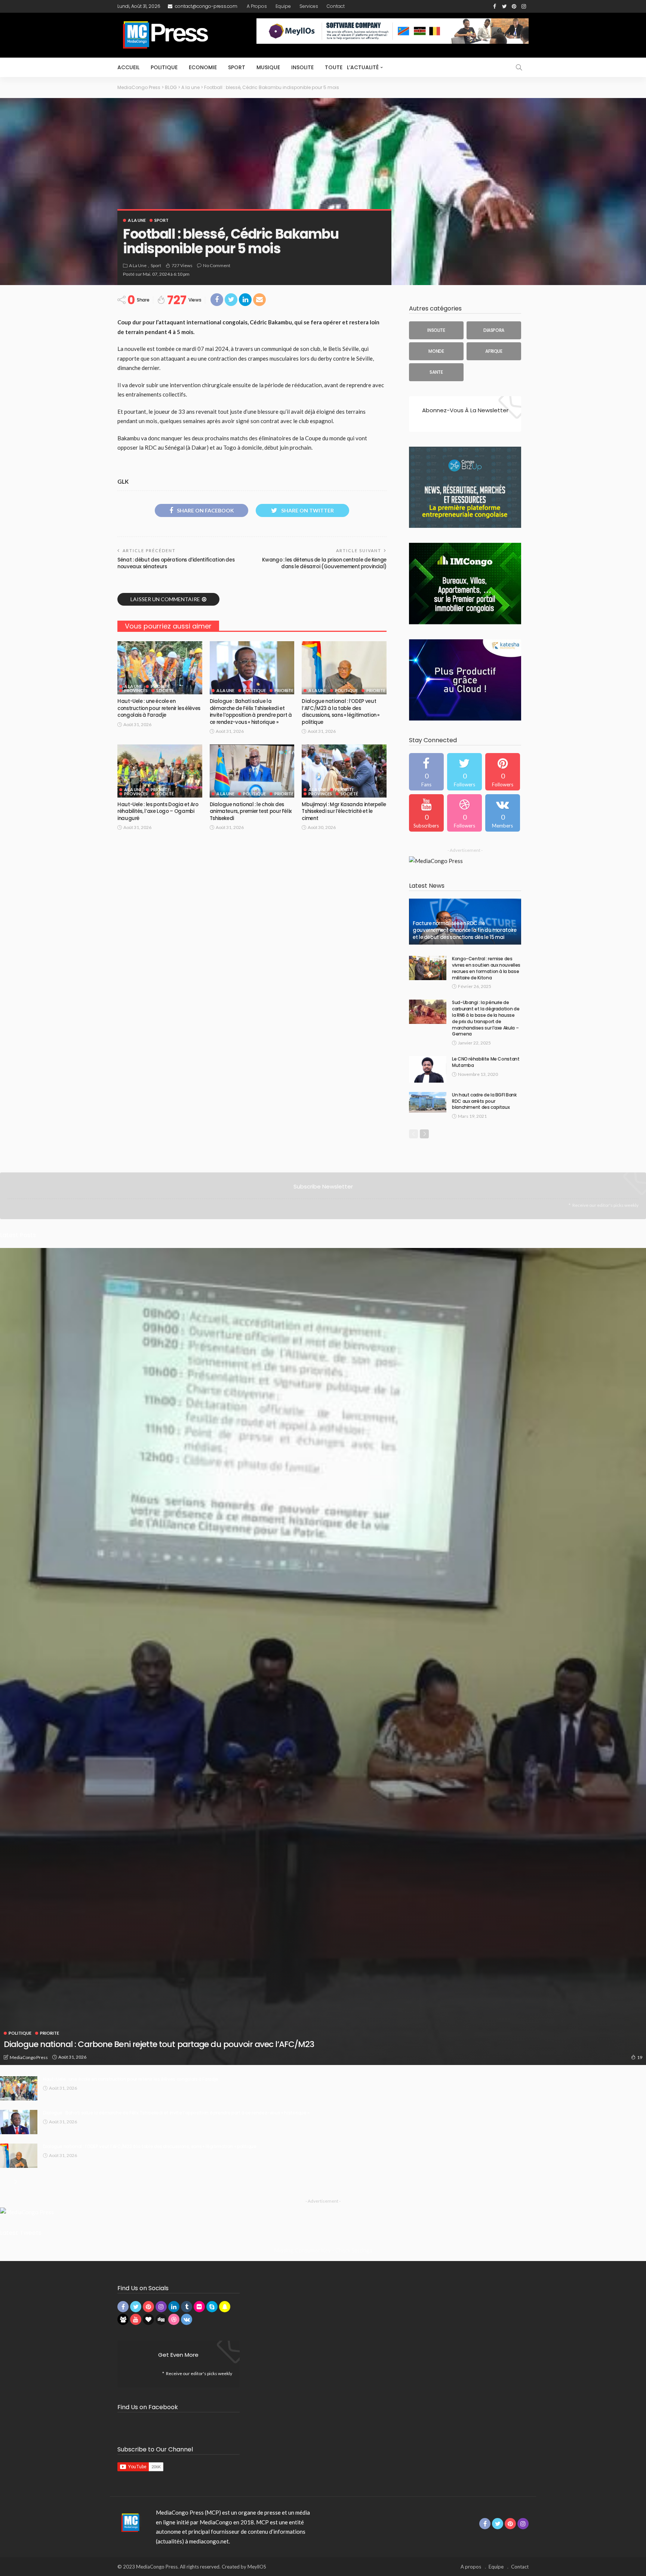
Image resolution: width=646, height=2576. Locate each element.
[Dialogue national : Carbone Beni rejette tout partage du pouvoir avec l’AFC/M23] (323, 1656)
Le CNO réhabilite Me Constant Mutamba (486, 1062)
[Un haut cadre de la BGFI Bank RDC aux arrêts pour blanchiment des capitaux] (428, 1102)
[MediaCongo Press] (129, 2522)
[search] (519, 67)
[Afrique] (494, 351)
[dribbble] (464, 813)
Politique (164, 67)
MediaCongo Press (29, 2057)
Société (165, 690)
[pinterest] (503, 772)
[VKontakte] (503, 813)
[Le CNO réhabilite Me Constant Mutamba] (428, 1069)
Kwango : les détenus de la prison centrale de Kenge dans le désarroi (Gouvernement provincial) (324, 563)
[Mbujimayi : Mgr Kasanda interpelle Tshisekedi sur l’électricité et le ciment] (344, 771)
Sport (237, 67)
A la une (137, 220)
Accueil (128, 67)
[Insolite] (436, 330)
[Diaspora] (494, 330)
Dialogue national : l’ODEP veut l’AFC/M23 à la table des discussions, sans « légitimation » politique (341, 712)
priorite (160, 686)
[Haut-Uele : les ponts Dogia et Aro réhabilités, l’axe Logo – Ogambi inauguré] (160, 771)
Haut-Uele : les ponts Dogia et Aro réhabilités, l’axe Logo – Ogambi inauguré (158, 811)
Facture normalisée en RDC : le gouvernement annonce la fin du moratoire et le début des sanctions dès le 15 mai (465, 930)
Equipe (283, 6)
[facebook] (426, 772)
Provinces (136, 690)
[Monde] (436, 351)
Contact (336, 6)
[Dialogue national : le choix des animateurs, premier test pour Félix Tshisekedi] (252, 771)
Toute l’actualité (352, 67)
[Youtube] (426, 813)
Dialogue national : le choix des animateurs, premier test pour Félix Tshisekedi (251, 811)
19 (640, 2057)
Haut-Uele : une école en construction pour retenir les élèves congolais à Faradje (159, 708)
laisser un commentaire (165, 599)
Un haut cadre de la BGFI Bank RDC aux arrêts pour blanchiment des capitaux (484, 1101)
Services (309, 6)
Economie (203, 67)
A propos (257, 6)
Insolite (302, 67)
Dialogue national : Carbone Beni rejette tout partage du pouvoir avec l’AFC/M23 (159, 2044)
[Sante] (436, 372)
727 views (182, 265)
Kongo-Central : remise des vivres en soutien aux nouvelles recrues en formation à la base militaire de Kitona (486, 968)
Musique (268, 67)
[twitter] (464, 772)
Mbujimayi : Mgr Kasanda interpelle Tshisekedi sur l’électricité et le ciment (344, 811)
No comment (217, 265)
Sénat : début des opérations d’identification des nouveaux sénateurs (176, 563)
